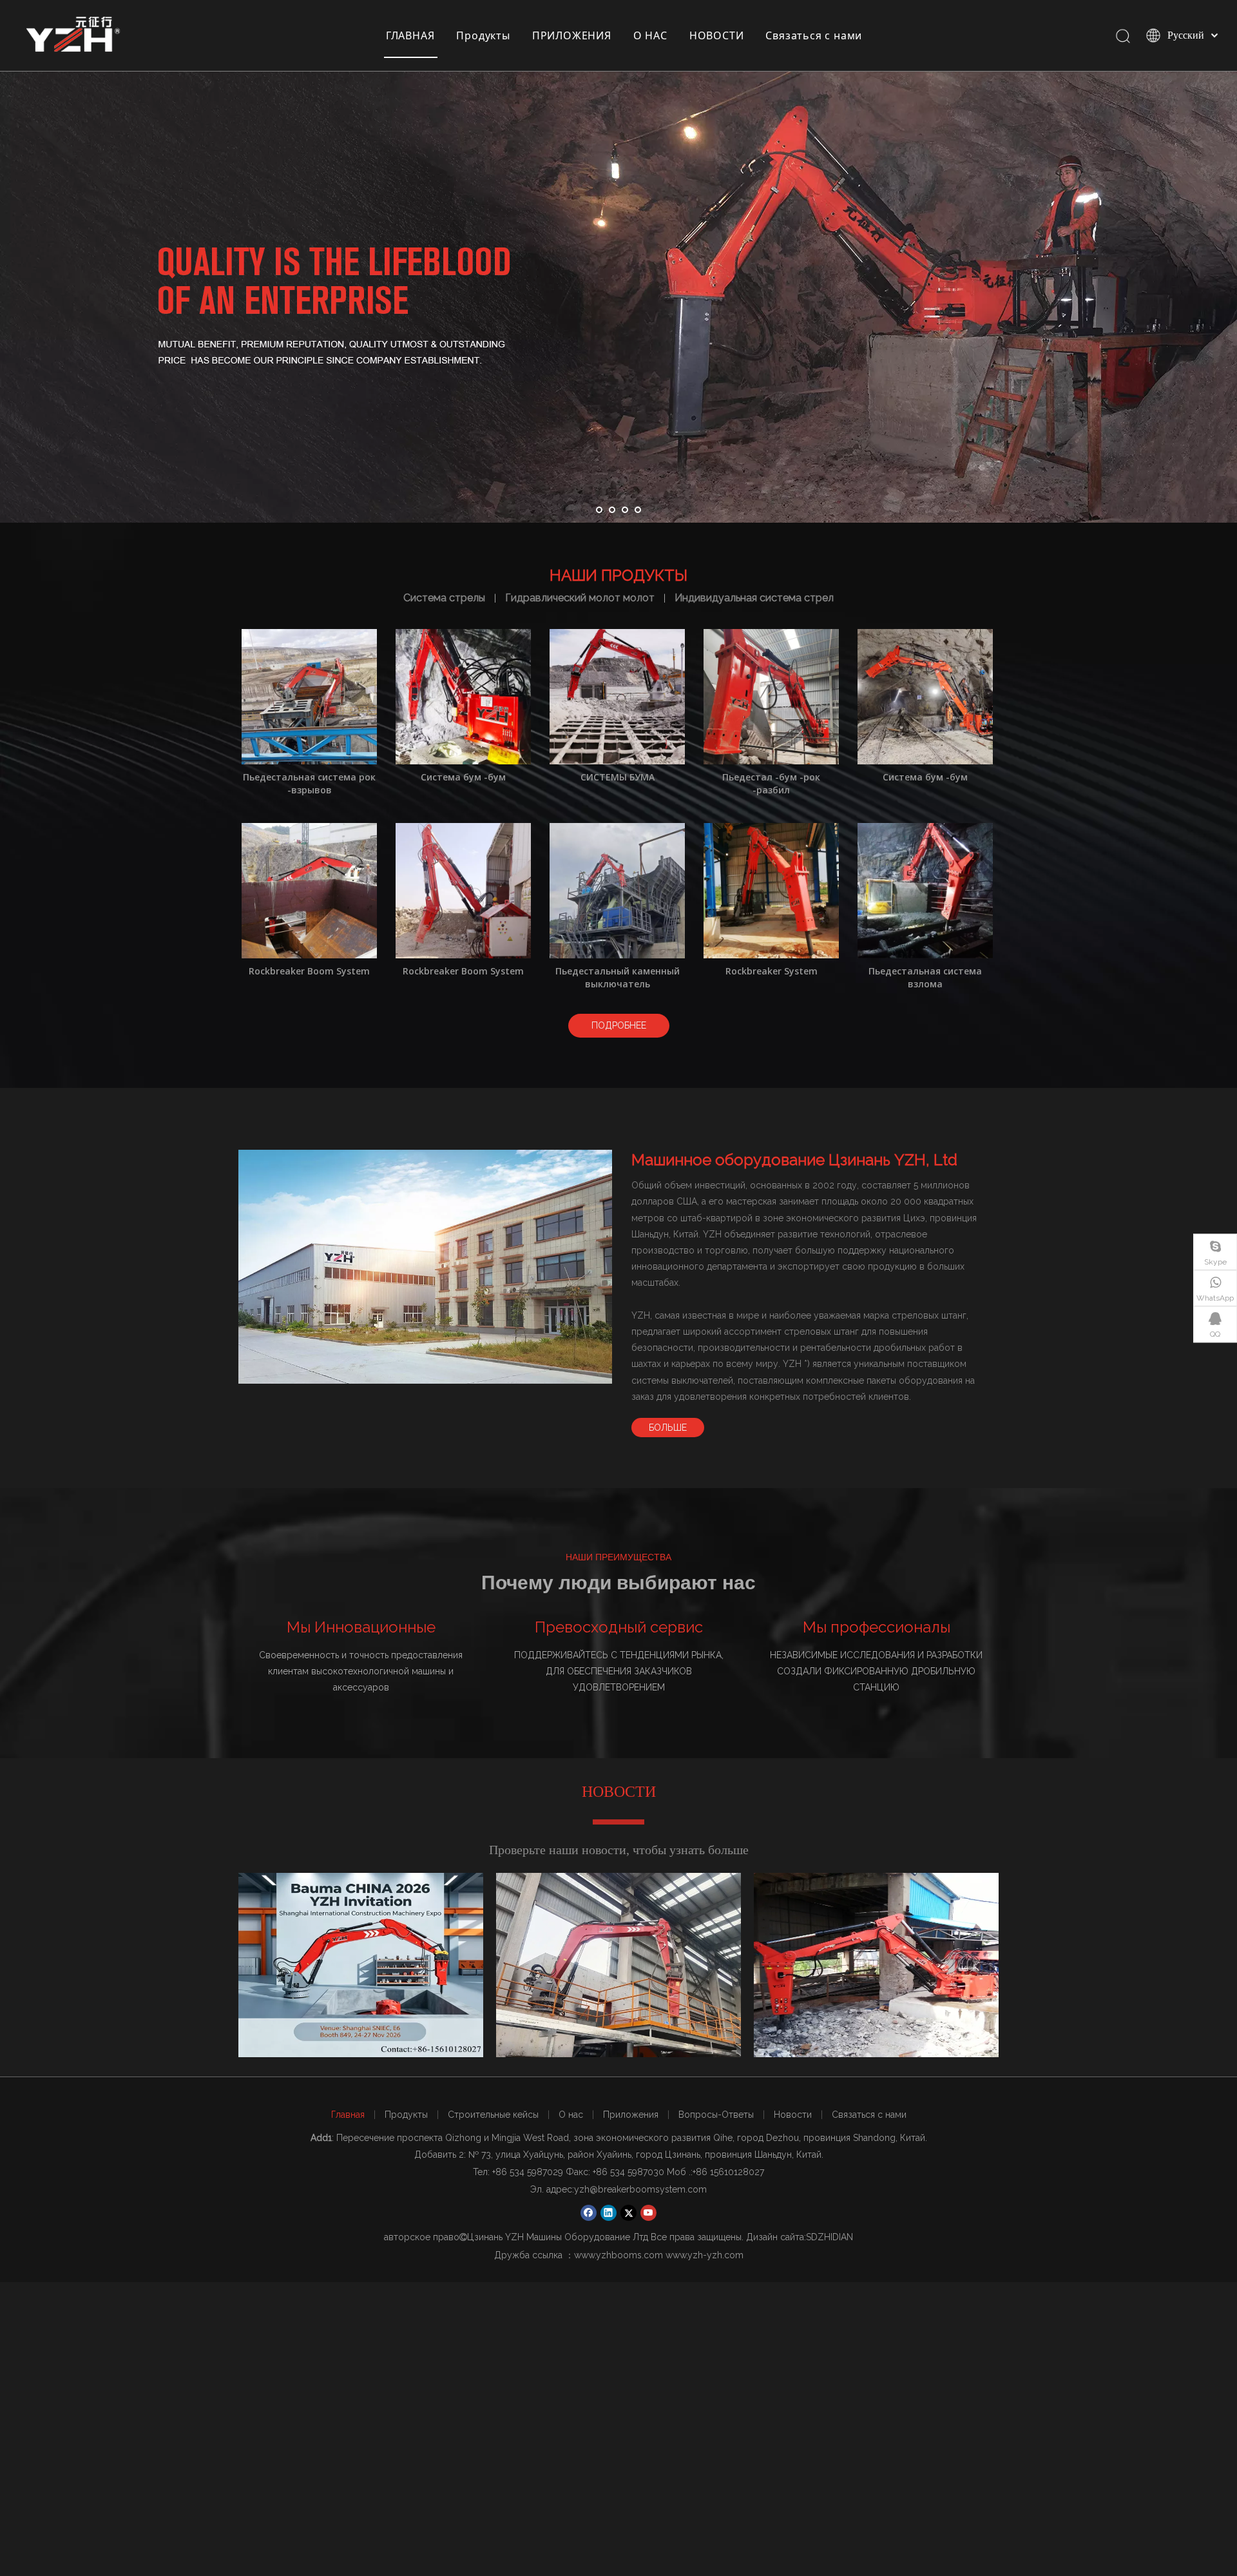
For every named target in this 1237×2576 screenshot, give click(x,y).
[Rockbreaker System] (771, 890)
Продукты (483, 35)
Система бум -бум (463, 777)
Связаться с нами (814, 35)
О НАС (650, 35)
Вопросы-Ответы (716, 2115)
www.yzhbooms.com (618, 2255)
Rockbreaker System (772, 971)
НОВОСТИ (717, 35)
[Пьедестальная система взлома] (925, 890)
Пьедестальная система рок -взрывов (309, 783)
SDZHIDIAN (829, 2237)
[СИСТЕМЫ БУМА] (617, 696)
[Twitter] (628, 2213)
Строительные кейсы (493, 2115)
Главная (348, 2115)
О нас (571, 2115)
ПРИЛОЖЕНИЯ (572, 35)
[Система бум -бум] (463, 696)
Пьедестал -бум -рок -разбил (771, 783)
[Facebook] (589, 2213)
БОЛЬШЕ (668, 1428)
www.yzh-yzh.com (705, 2255)
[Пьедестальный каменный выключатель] (617, 890)
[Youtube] (648, 2213)
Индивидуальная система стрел (754, 598)
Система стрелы (444, 598)
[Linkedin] (609, 2213)
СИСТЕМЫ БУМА (618, 777)
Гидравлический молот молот (580, 598)
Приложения (631, 2115)
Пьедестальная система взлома (925, 977)
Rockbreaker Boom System (309, 971)
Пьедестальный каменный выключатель (618, 977)
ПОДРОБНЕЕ (619, 1025)
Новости (793, 2115)
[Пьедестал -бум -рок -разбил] (771, 696)
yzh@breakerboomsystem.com (640, 2189)
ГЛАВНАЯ (410, 35)
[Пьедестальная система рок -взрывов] (309, 696)
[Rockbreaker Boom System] (309, 890)
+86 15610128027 (728, 2172)
